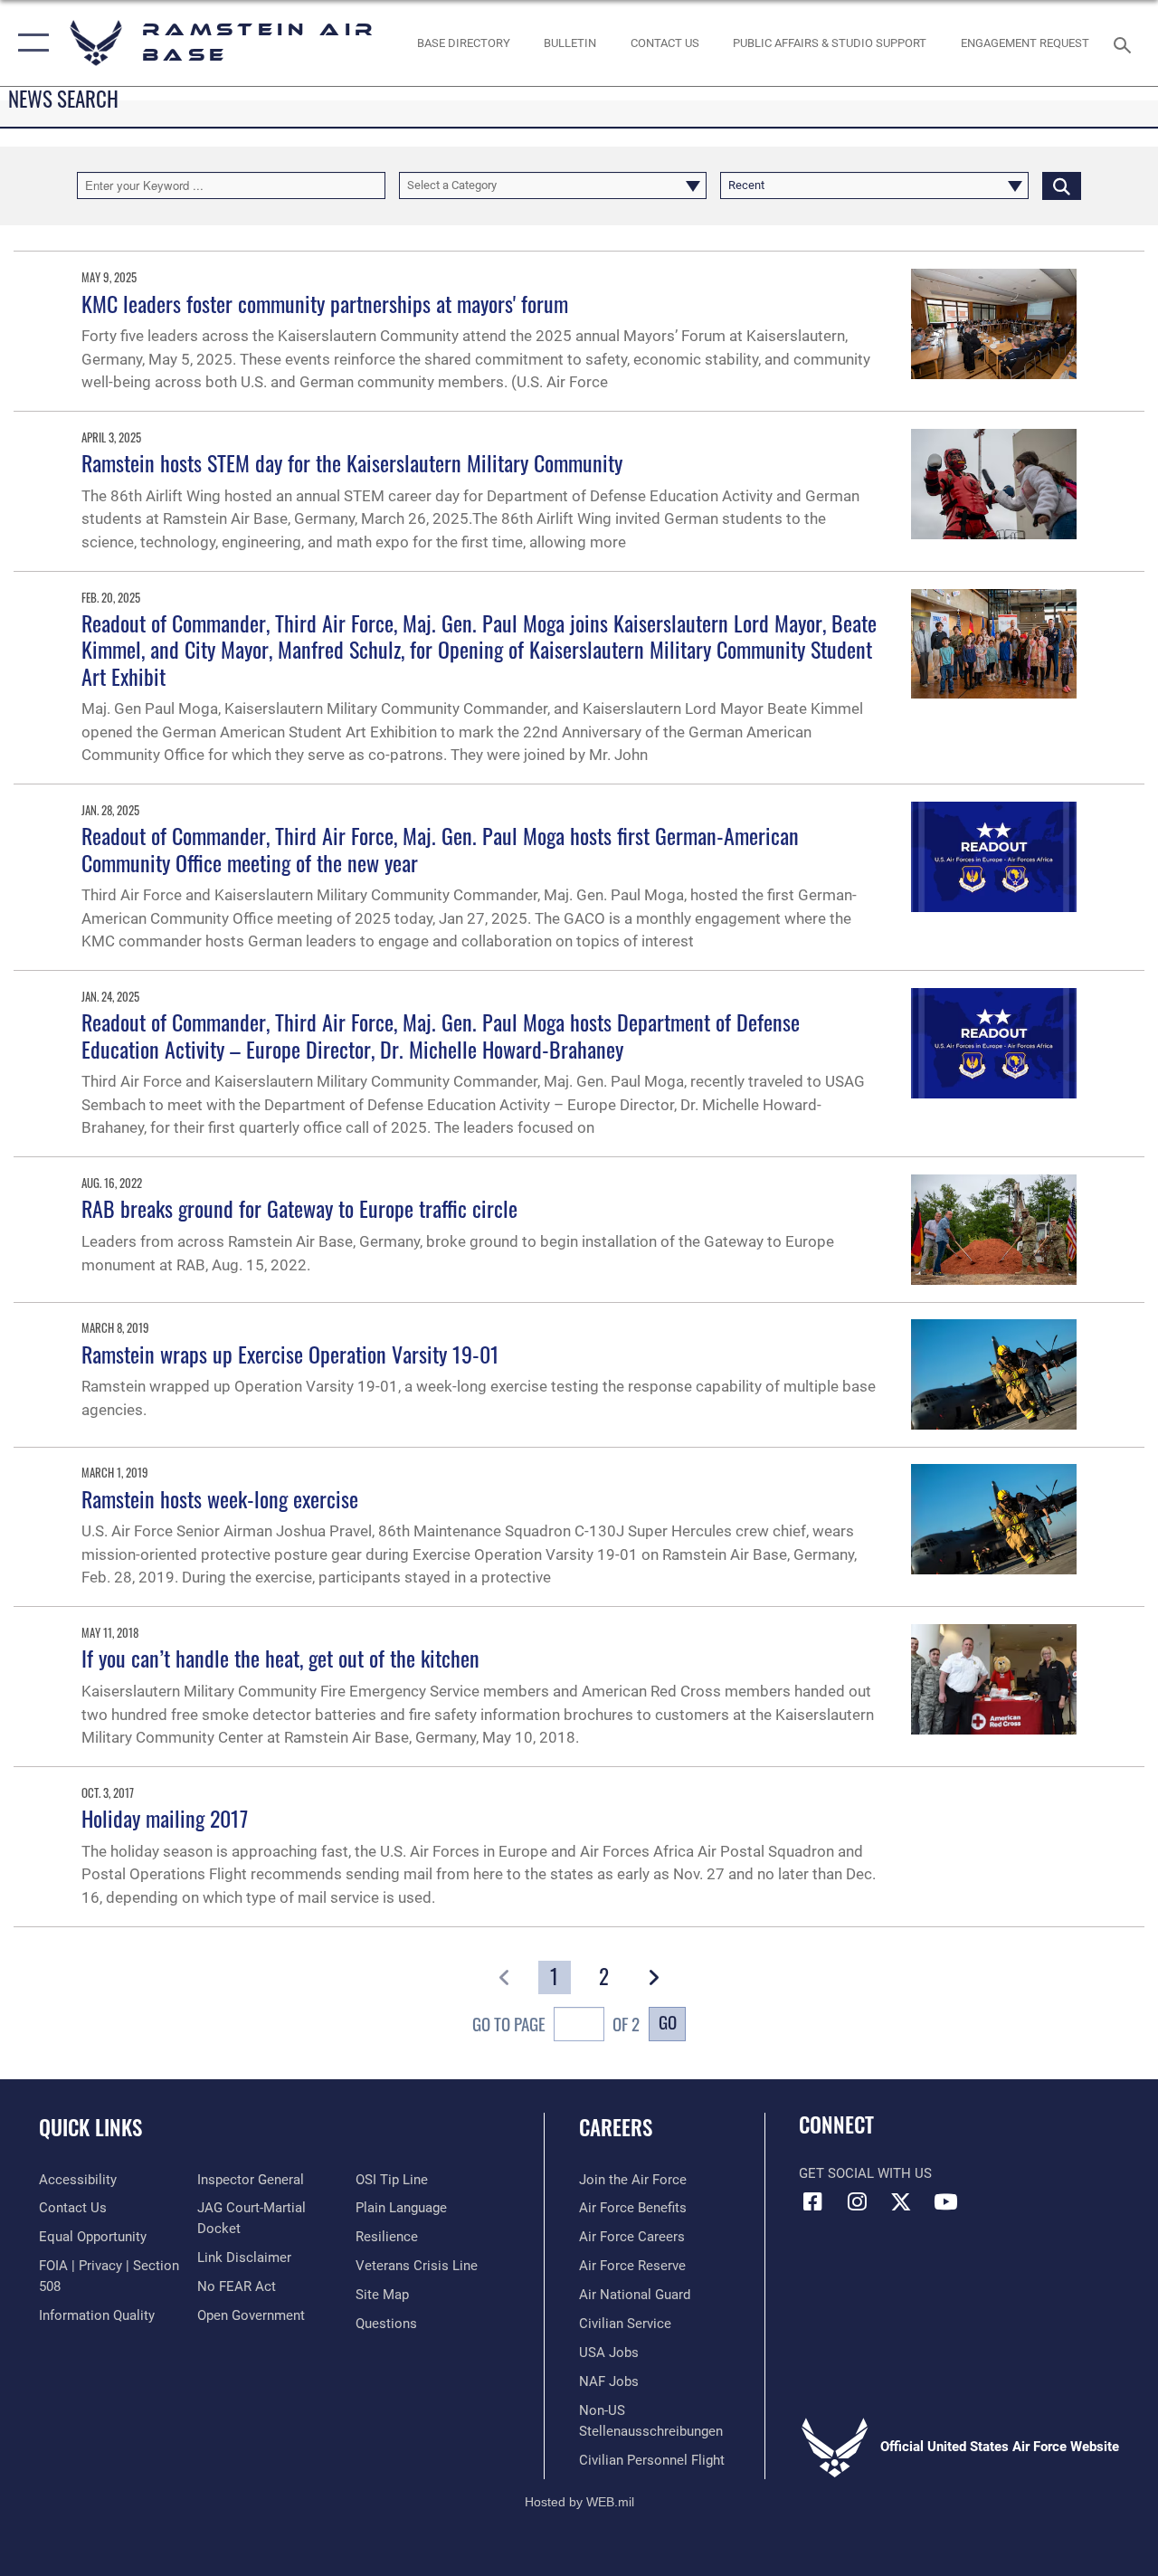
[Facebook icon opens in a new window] (812, 2201)
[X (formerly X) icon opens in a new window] (901, 2201)
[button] (29, 43)
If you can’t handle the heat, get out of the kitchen (280, 1658)
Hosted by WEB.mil (579, 2502)
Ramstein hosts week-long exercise (220, 1498)
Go (668, 2022)
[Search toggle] (1125, 43)
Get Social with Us (865, 2173)
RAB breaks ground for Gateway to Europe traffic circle (299, 1208)
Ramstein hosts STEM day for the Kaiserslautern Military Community (352, 462)
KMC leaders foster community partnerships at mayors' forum (325, 303)
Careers (616, 2128)
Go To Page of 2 (556, 2024)
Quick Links (90, 2128)
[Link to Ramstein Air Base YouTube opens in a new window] (945, 2201)
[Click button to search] (1062, 185)
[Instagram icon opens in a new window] (857, 2201)
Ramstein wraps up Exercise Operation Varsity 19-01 (290, 1354)
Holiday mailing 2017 (165, 1818)
